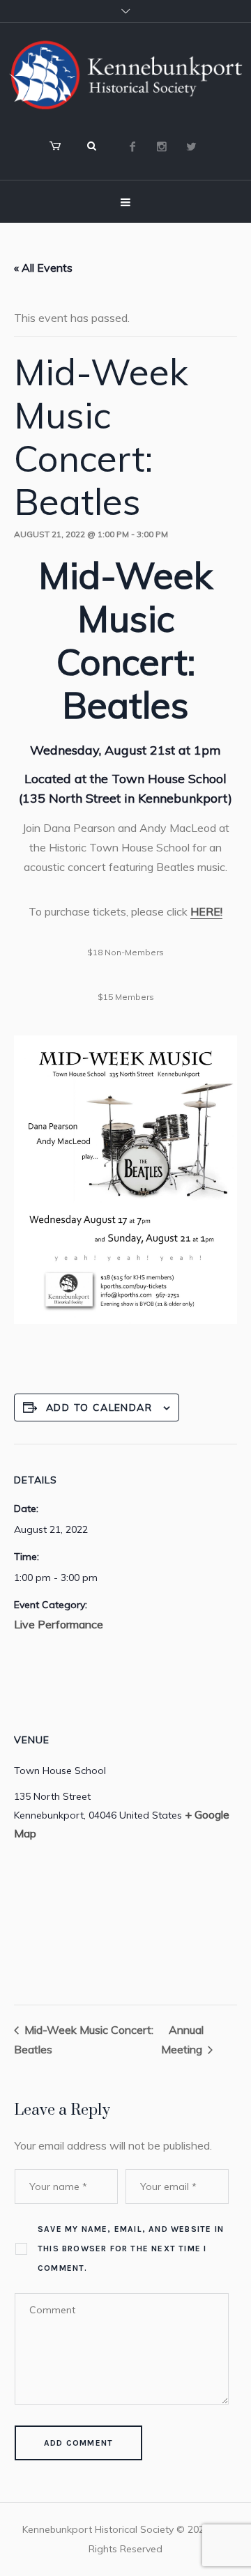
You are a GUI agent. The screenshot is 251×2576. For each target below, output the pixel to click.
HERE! (206, 911)
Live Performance (59, 1624)
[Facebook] (132, 146)
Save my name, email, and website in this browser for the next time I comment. (131, 2249)
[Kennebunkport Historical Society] (125, 75)
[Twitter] (191, 146)
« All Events (43, 268)
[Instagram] (162, 146)
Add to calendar (99, 1407)
